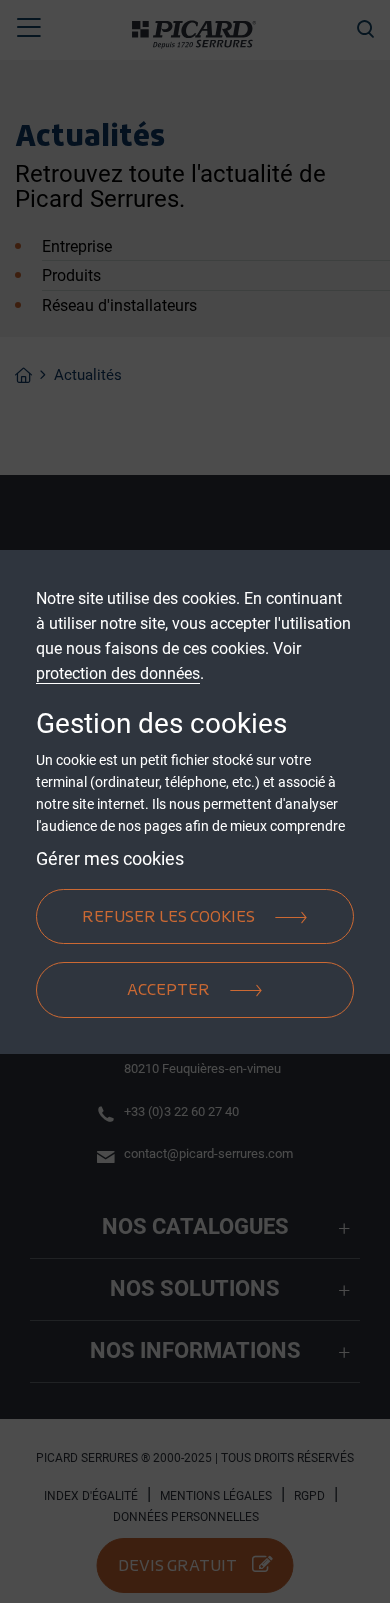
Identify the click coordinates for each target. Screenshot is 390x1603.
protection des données (118, 673)
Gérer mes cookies (110, 858)
